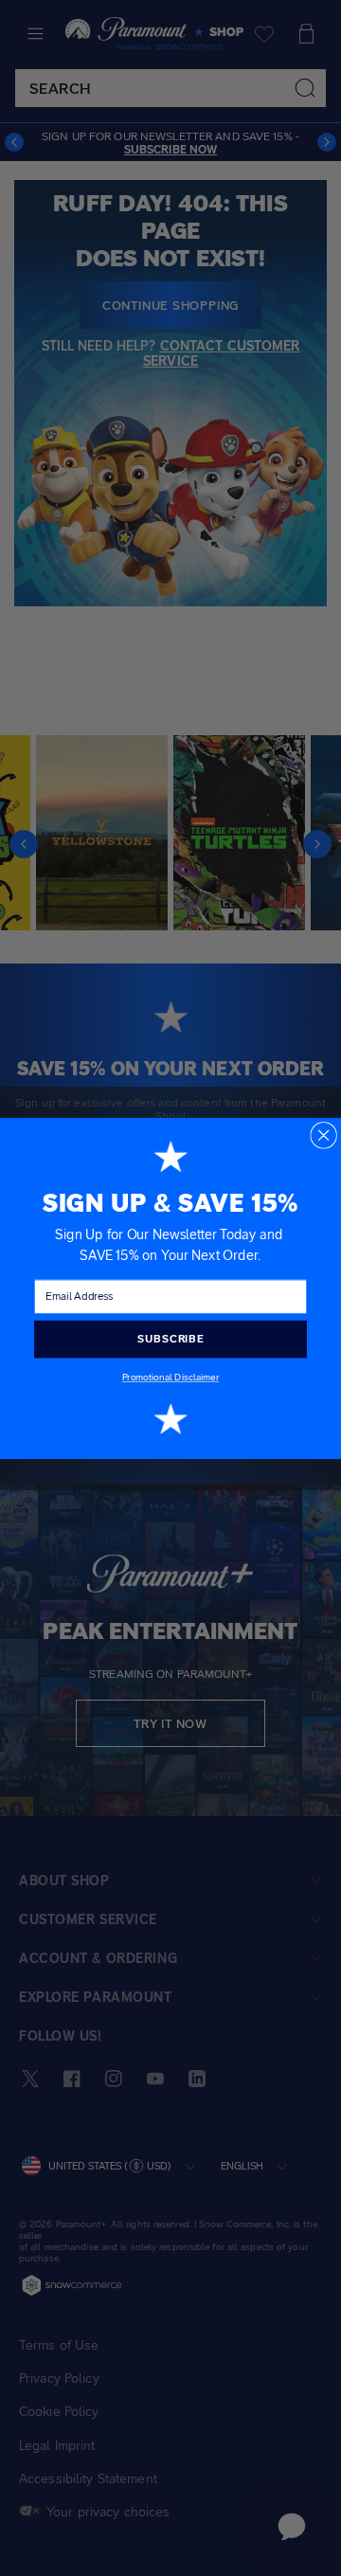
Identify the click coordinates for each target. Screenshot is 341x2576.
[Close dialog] (323, 1135)
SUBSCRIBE (170, 1339)
